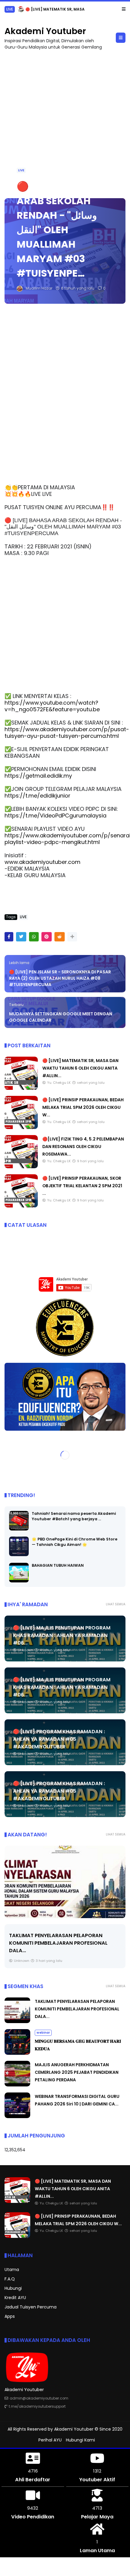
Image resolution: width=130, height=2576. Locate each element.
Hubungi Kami (80, 2440)
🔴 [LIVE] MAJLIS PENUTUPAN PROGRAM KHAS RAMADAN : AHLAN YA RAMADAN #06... (62, 1635)
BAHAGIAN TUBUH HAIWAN (58, 1565)
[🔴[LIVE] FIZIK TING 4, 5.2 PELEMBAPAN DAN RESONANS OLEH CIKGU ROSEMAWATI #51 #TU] (21, 1167)
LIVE (10, 9)
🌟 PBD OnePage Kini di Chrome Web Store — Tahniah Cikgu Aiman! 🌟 (75, 1542)
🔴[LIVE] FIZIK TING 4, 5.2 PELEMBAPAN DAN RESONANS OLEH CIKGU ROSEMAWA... (83, 1147)
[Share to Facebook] (9, 937)
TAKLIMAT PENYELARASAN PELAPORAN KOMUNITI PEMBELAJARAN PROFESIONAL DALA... (58, 1943)
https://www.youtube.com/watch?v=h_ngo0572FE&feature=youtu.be (52, 706)
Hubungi (13, 2288)
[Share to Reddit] (60, 937)
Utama (12, 2270)
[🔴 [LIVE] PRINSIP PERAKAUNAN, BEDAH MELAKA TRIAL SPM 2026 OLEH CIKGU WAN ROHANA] (21, 11)
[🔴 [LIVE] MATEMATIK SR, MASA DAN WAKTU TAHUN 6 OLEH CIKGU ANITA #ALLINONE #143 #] (21, 1088)
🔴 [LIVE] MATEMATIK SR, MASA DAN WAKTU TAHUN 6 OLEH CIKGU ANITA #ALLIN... (80, 1068)
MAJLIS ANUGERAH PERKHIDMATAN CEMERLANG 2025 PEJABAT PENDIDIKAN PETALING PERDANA (77, 2072)
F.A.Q (10, 2279)
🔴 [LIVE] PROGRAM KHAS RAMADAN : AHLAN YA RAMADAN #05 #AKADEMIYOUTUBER (59, 1739)
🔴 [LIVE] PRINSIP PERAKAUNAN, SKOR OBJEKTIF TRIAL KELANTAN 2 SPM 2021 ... (82, 1186)
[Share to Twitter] (21, 937)
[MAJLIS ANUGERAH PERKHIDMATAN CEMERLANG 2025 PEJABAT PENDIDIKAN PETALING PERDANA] (17, 2085)
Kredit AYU (15, 2298)
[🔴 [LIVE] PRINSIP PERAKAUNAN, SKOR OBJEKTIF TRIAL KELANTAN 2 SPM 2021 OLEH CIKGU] (21, 1206)
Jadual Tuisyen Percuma (31, 2307)
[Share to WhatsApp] (34, 937)
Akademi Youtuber (45, 31)
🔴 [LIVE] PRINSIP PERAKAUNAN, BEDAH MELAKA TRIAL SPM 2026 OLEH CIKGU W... (83, 1107)
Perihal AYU (50, 2440)
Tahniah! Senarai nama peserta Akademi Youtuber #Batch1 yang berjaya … (74, 1516)
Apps (10, 2316)
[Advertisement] (65, 121)
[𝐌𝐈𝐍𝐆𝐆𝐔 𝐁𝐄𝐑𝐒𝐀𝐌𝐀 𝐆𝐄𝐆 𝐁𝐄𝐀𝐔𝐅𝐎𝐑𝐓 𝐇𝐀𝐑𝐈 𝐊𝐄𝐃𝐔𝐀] (17, 2053)
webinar (43, 2033)
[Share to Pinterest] (47, 937)
